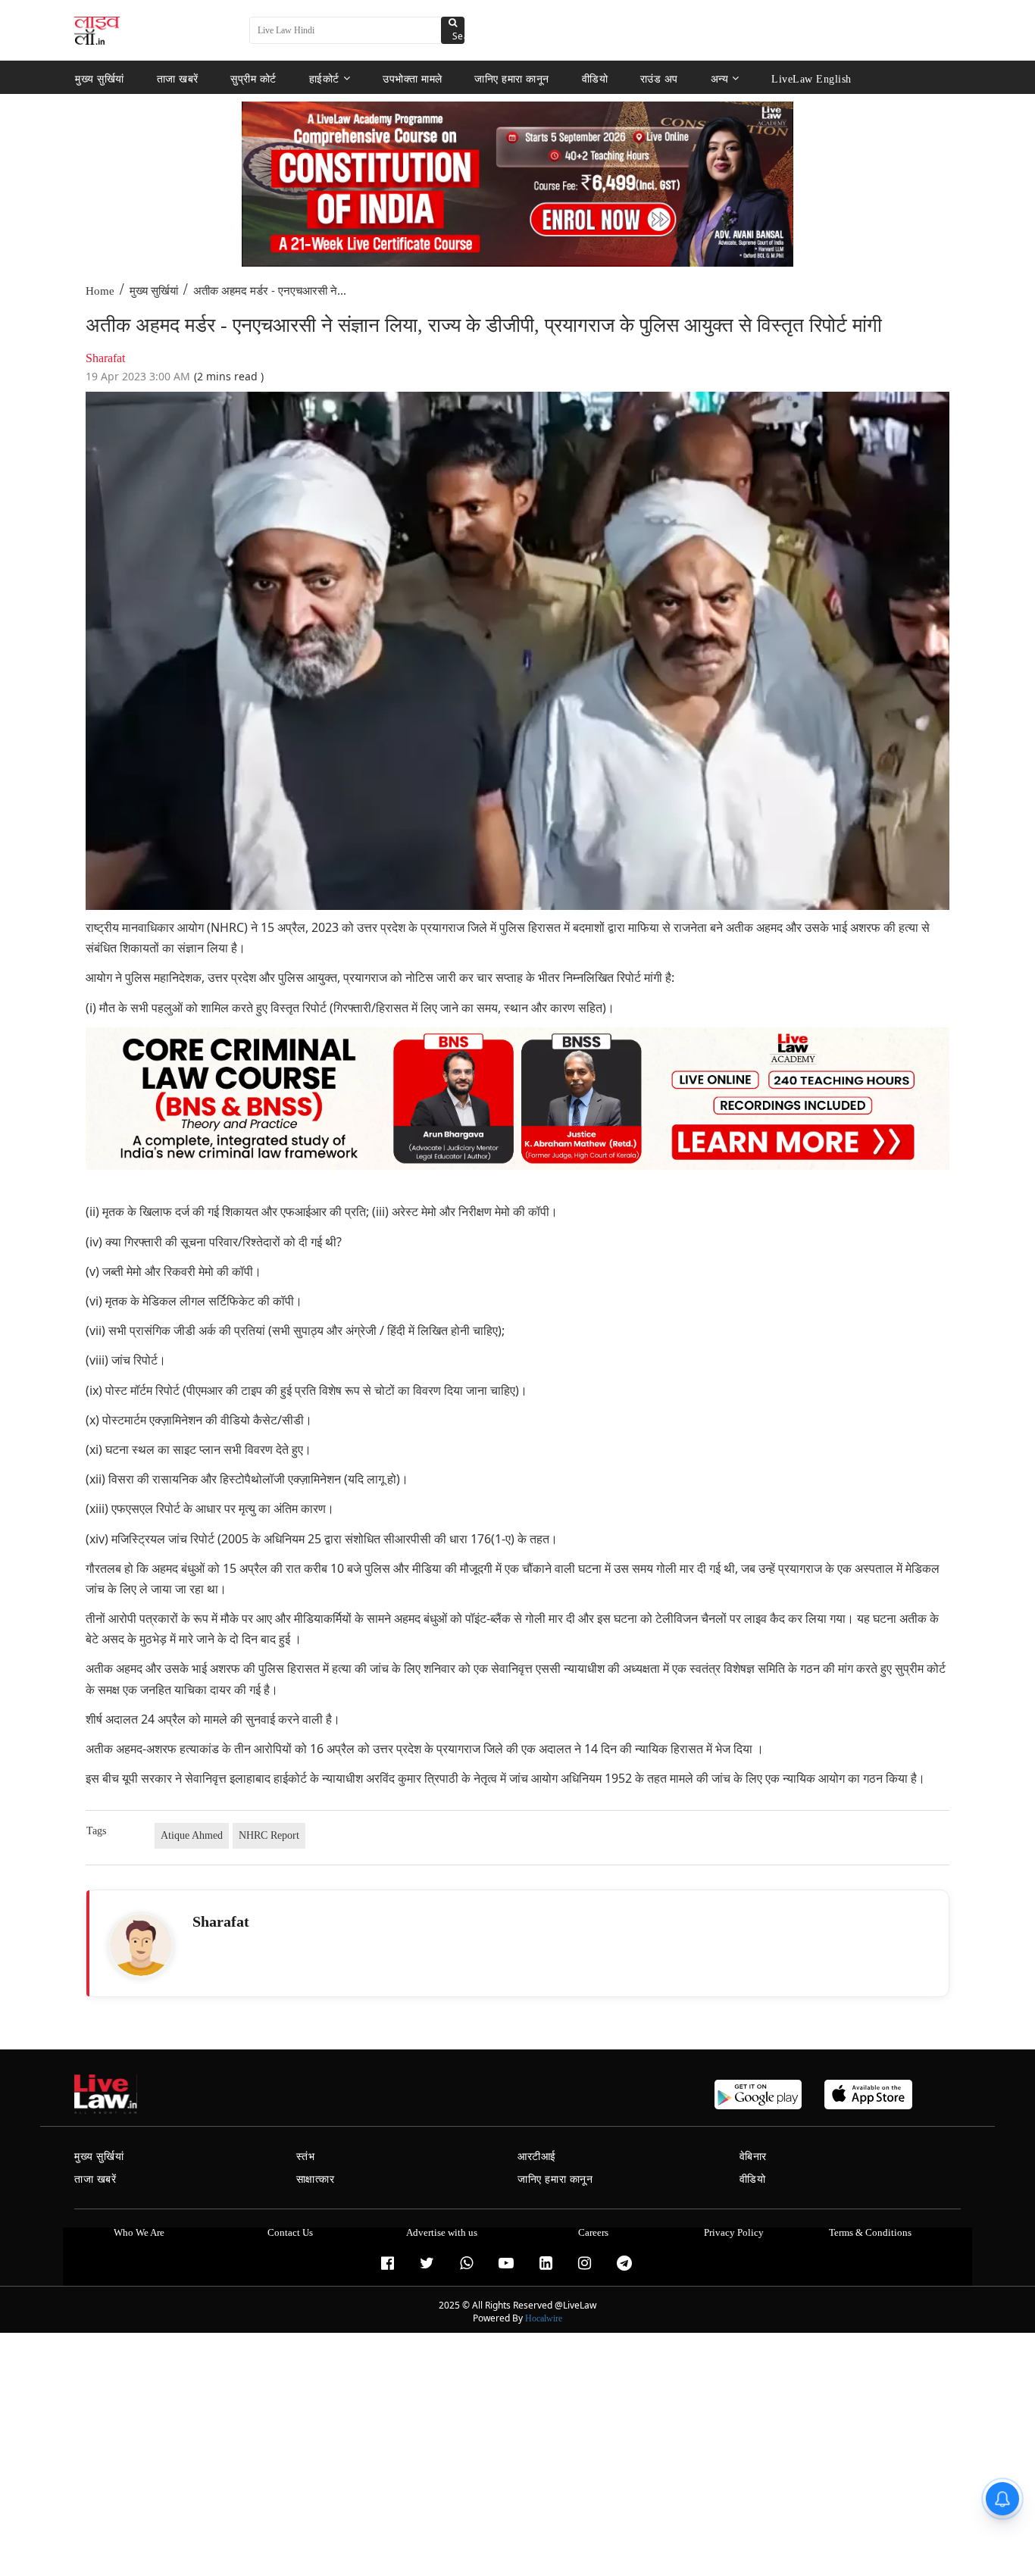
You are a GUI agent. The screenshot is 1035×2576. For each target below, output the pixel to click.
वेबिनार (753, 2157)
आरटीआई (537, 2157)
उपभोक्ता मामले (413, 78)
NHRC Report (269, 1835)
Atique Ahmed (192, 1835)
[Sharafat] (141, 1945)
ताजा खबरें (178, 78)
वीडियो (595, 78)
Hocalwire (544, 2318)
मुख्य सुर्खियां (100, 78)
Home (100, 291)
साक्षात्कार (316, 2179)
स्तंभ (306, 2157)
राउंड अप (659, 78)
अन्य (720, 78)
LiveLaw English (811, 78)
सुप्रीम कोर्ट (253, 78)
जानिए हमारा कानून (512, 78)
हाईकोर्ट (324, 78)
